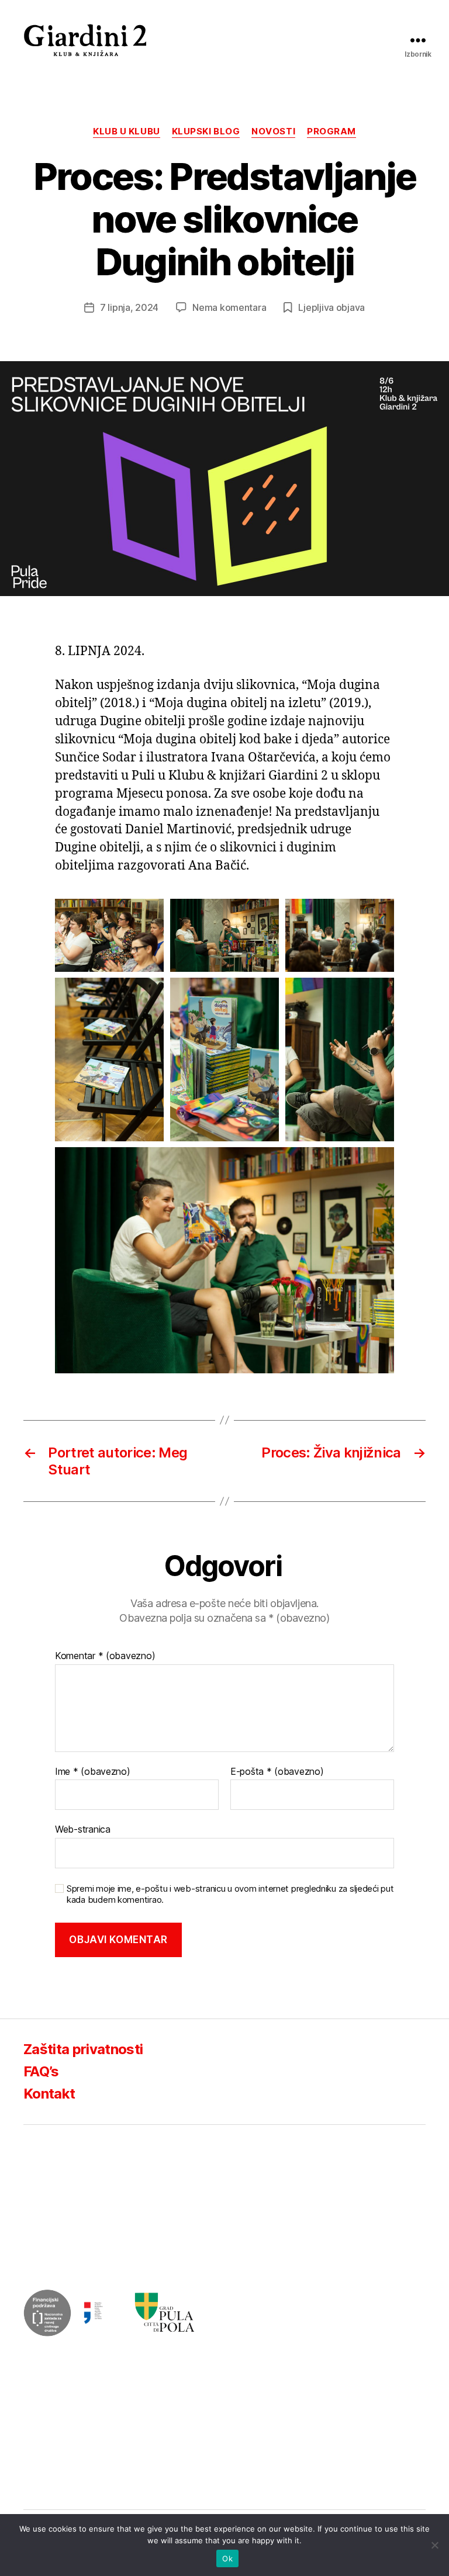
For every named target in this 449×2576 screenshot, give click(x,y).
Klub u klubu (127, 131)
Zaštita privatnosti (83, 2049)
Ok (227, 2558)
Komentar (105, 1656)
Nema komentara (229, 307)
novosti (273, 131)
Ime (93, 1772)
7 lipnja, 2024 (129, 307)
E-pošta (277, 1772)
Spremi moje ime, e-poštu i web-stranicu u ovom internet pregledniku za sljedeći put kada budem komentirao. (230, 1894)
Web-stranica (83, 1829)
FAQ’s (41, 2071)
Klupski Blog (206, 131)
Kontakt (49, 2094)
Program (331, 131)
